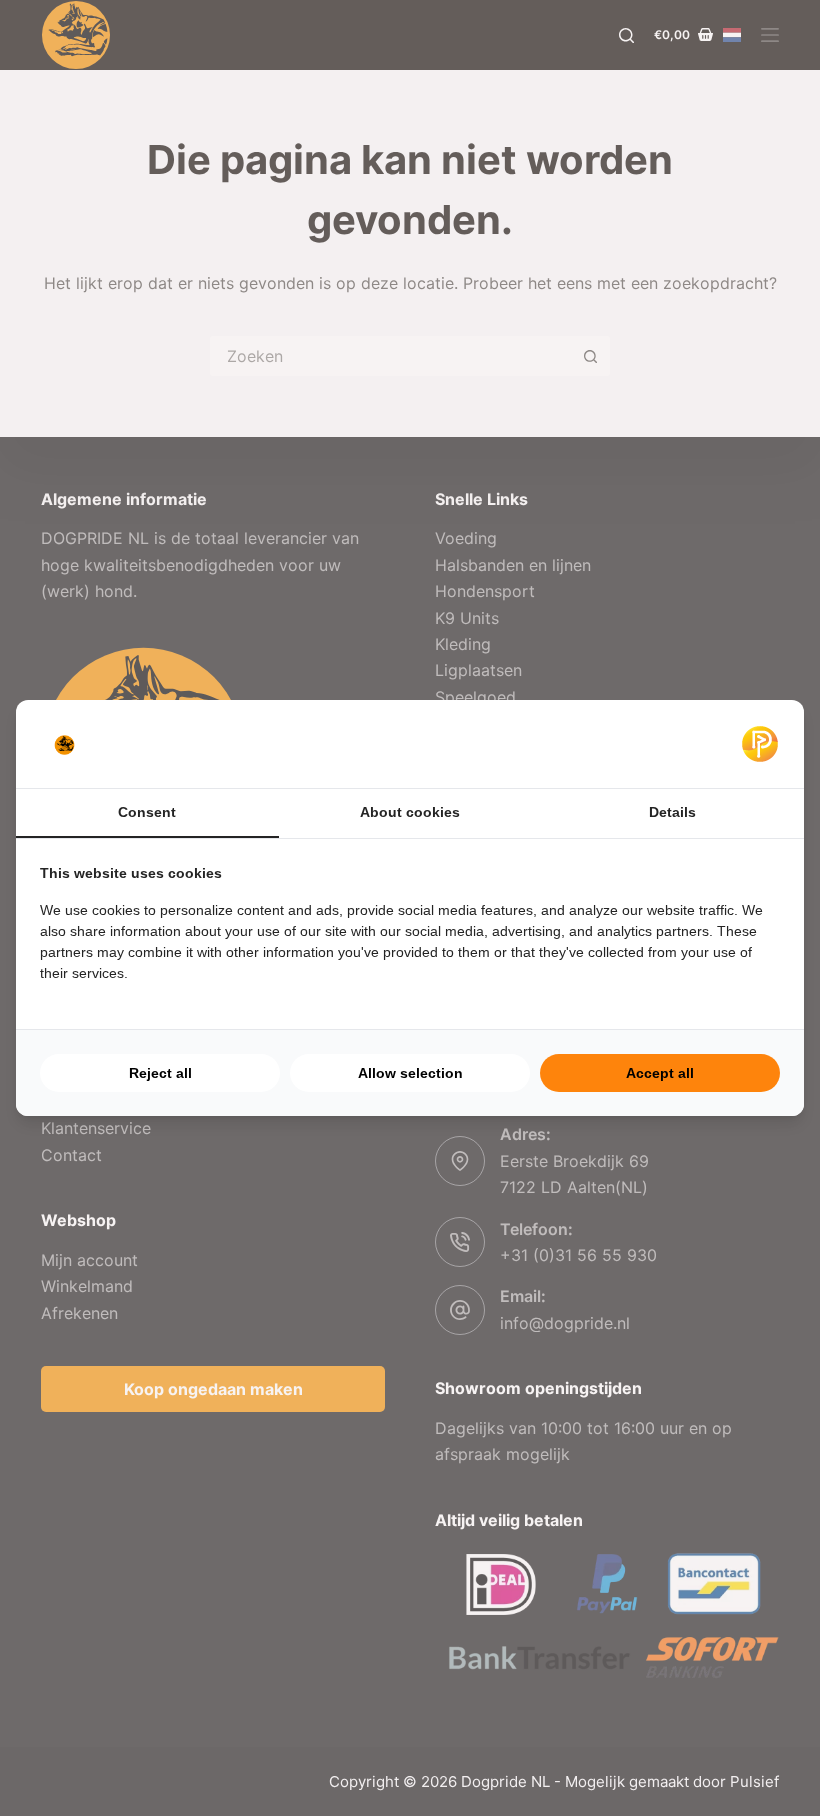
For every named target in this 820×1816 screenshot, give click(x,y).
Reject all (160, 1073)
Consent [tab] (147, 812)
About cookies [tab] (410, 812)
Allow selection (410, 1073)
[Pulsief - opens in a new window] (760, 744)
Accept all (660, 1073)
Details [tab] (672, 812)
